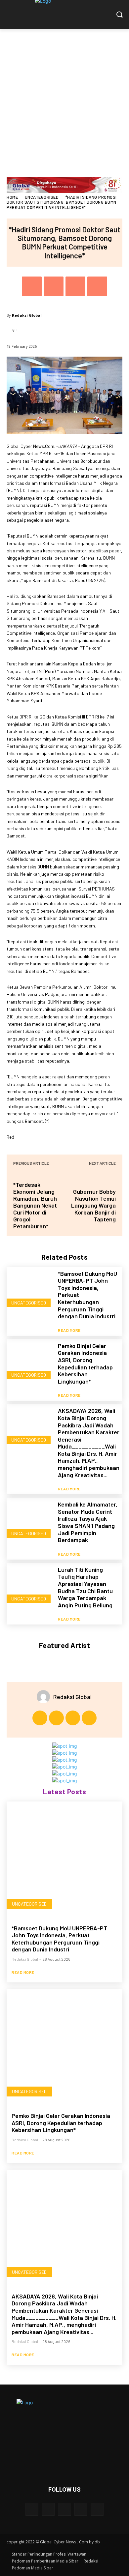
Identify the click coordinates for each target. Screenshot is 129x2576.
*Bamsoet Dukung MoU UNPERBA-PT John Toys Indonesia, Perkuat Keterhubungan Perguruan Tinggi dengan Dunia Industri (59, 1939)
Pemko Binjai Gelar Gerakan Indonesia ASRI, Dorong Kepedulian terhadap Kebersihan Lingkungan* (85, 1363)
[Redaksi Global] (45, 1697)
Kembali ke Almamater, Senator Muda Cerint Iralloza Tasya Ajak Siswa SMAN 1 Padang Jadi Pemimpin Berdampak (88, 1522)
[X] (54, 286)
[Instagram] (56, 1718)
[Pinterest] (75, 286)
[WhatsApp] (97, 286)
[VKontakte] (97, 2509)
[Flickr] (64, 2509)
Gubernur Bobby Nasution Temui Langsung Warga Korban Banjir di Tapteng (93, 1205)
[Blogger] (32, 2509)
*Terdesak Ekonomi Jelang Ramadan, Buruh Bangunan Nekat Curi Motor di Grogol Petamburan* (35, 1205)
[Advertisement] (64, 97)
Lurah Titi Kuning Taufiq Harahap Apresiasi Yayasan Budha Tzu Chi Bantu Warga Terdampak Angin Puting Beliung (85, 1587)
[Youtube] (89, 1718)
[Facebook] (32, 286)
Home (12, 197)
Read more (69, 1330)
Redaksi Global (27, 315)
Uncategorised (42, 197)
